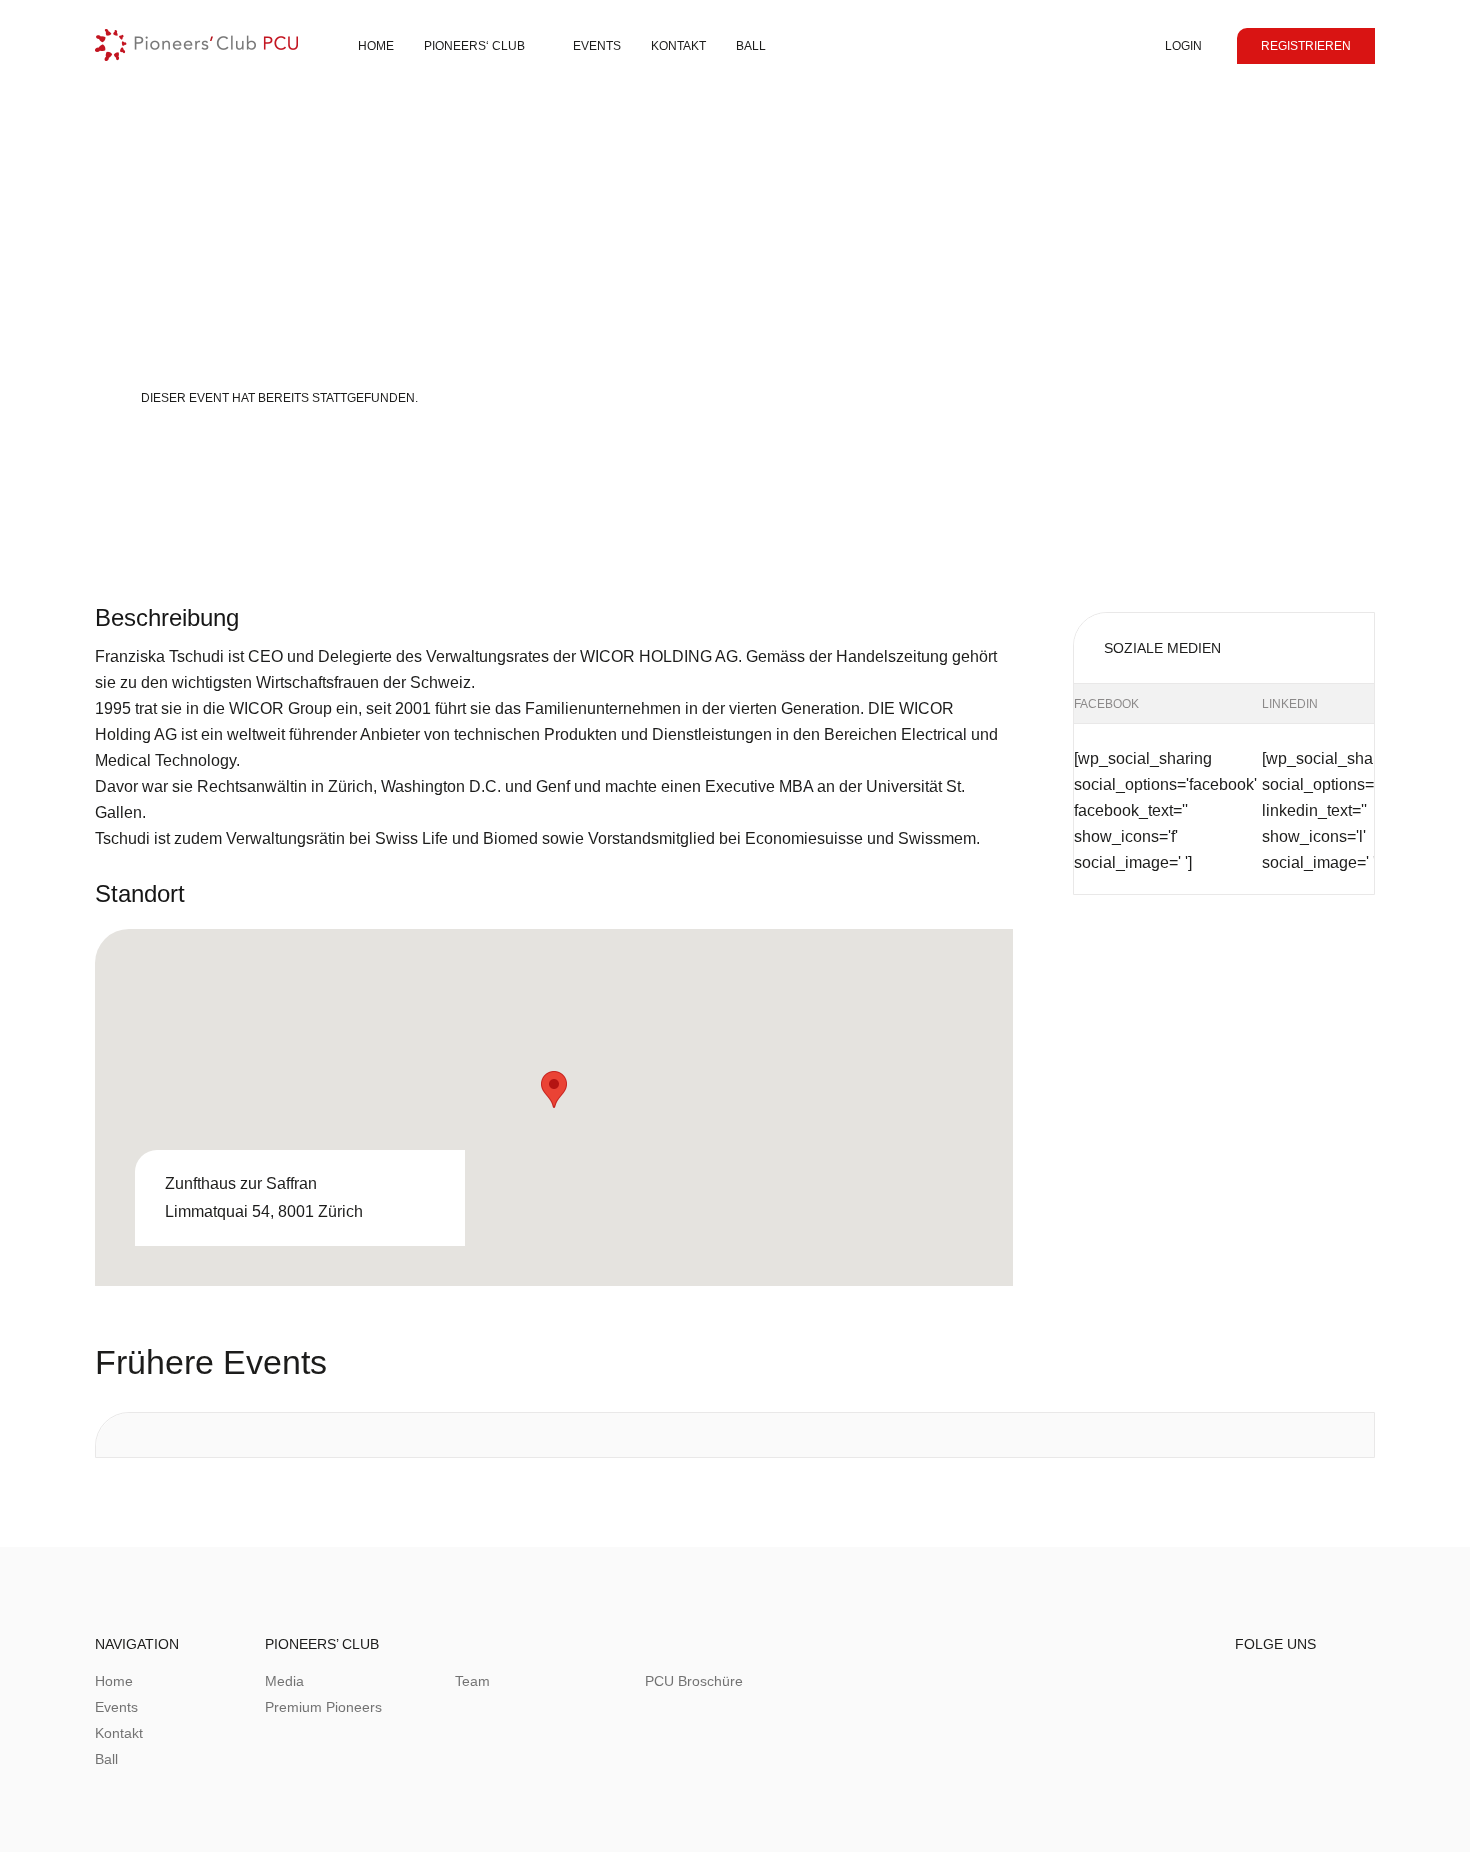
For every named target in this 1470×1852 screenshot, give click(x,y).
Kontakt (119, 1733)
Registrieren (1306, 46)
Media (284, 1681)
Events (597, 46)
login (1183, 46)
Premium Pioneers (323, 1707)
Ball (751, 46)
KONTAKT (678, 46)
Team (472, 1681)
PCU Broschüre (694, 1681)
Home (376, 46)
